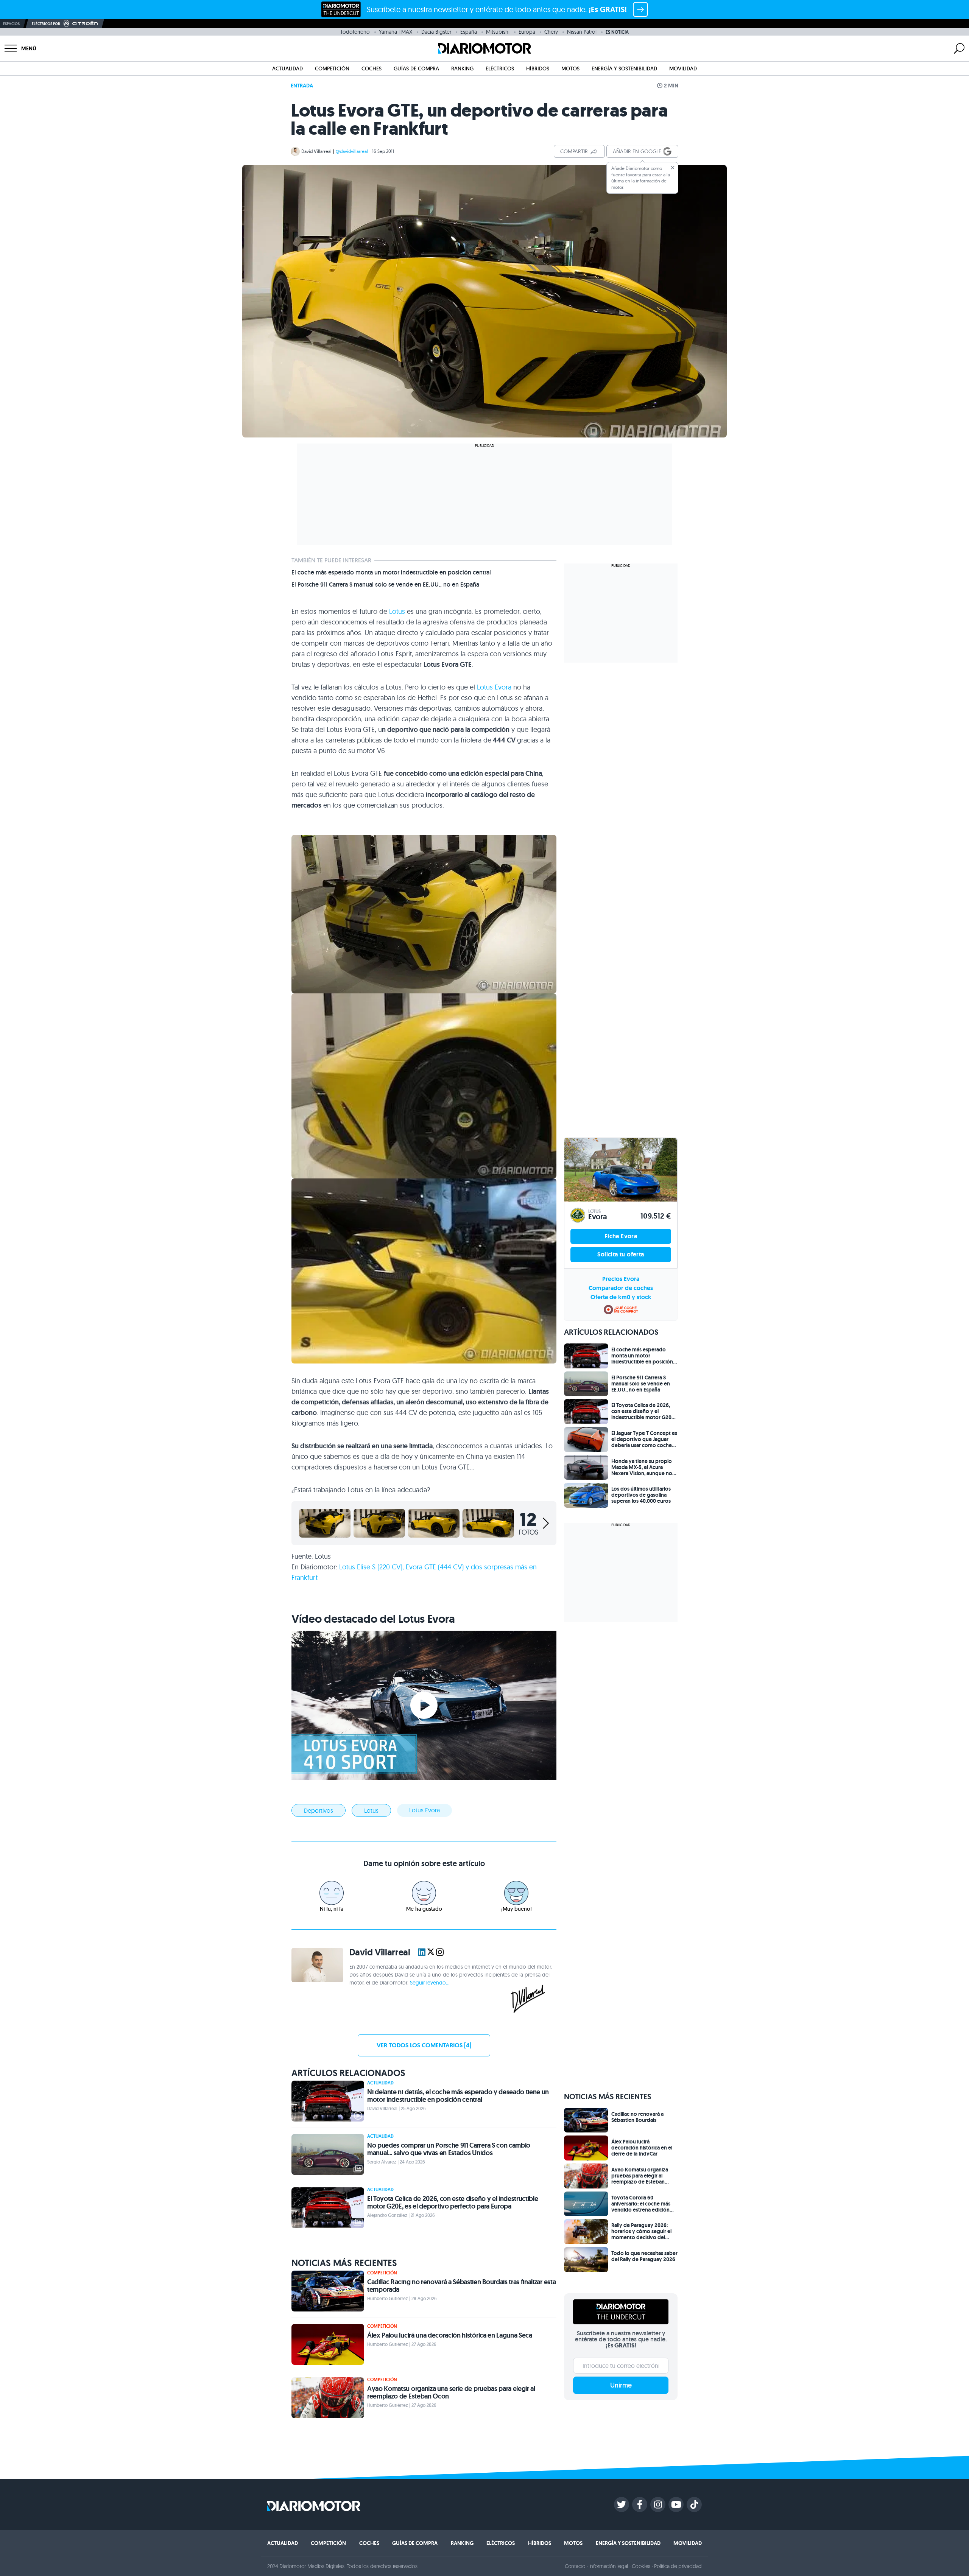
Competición (332, 68)
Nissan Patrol (582, 32)
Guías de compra (416, 68)
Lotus (397, 611)
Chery (551, 32)
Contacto (575, 2566)
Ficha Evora (621, 1236)
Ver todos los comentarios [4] (424, 2045)
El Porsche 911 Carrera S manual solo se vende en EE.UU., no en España (385, 585)
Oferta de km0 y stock (621, 1297)
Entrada (302, 86)
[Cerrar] (673, 168)
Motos (570, 68)
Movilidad (683, 68)
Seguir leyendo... (430, 1983)
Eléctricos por (46, 24)
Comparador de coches (621, 1288)
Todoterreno (355, 32)
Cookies (641, 2566)
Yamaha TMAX (396, 32)
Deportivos (319, 1810)
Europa (527, 32)
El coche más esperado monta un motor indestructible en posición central (391, 573)
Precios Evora (621, 1279)
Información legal (609, 2566)
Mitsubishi (498, 32)
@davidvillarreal (352, 151)
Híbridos (538, 68)
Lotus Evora (494, 687)
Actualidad (287, 68)
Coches (372, 68)
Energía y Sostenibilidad (624, 68)
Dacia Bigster (436, 32)
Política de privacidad (678, 2566)
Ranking (462, 68)
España (469, 32)
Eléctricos (500, 68)
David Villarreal (316, 151)
